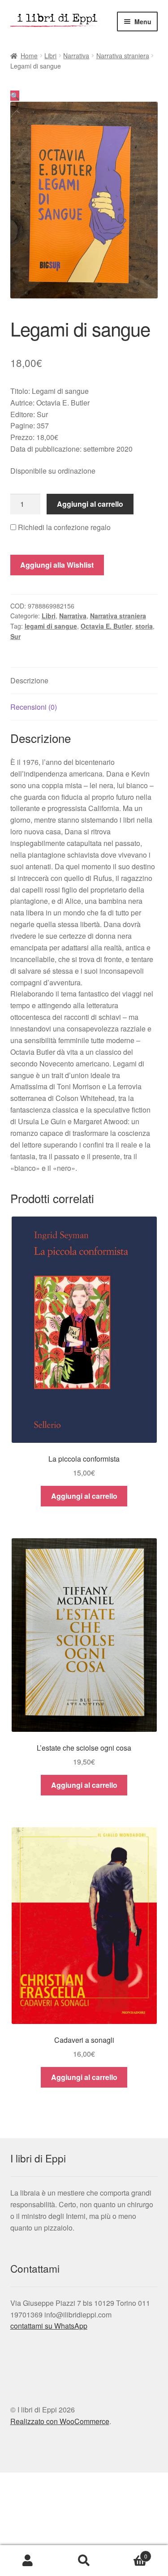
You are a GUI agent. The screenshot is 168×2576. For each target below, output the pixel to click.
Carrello (130, 2553)
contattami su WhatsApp (49, 2326)
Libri (50, 56)
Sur (15, 636)
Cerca (84, 2561)
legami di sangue (51, 626)
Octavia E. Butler (106, 626)
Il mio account (28, 2561)
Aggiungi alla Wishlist (57, 565)
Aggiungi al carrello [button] (84, 1496)
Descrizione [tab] (29, 680)
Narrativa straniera (123, 56)
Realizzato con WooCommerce (60, 2421)
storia (144, 626)
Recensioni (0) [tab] (34, 707)
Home (29, 56)
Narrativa (76, 56)
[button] (15, 96)
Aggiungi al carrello (90, 504)
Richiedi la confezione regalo (63, 527)
